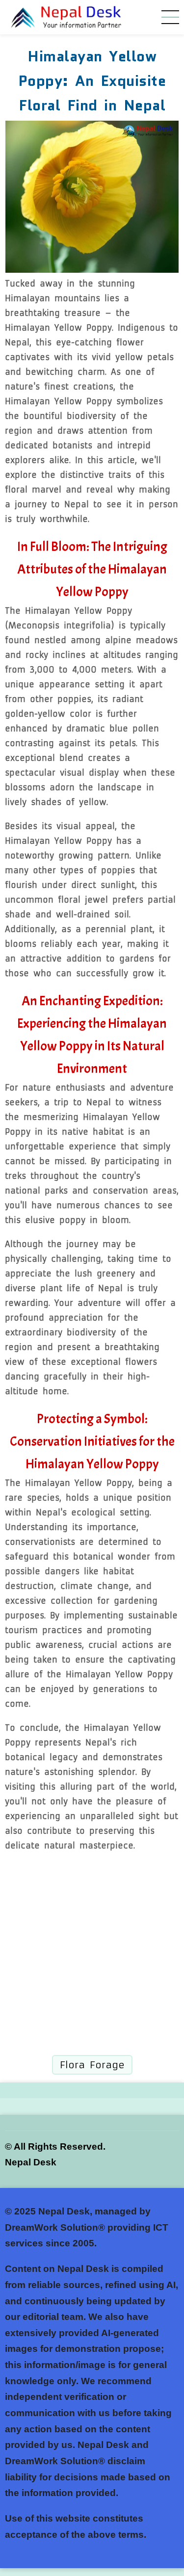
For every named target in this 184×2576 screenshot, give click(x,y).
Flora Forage (92, 2065)
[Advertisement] (92, 1954)
